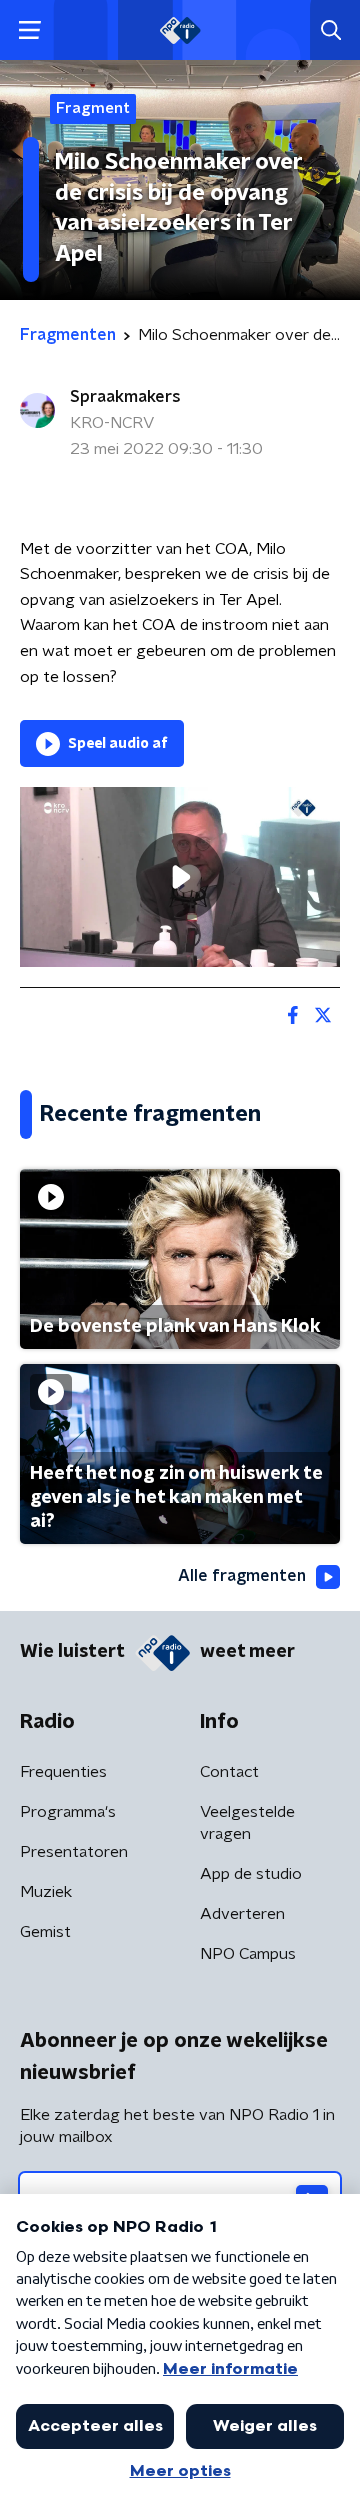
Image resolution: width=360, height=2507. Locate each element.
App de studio (251, 1874)
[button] (29, 30)
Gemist (45, 1932)
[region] (180, 877)
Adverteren (242, 1914)
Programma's (68, 1812)
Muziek (46, 1892)
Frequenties (63, 1772)
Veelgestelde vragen (247, 1823)
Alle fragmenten (242, 1576)
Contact (229, 1772)
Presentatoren (74, 1852)
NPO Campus (248, 1954)
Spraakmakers (125, 397)
